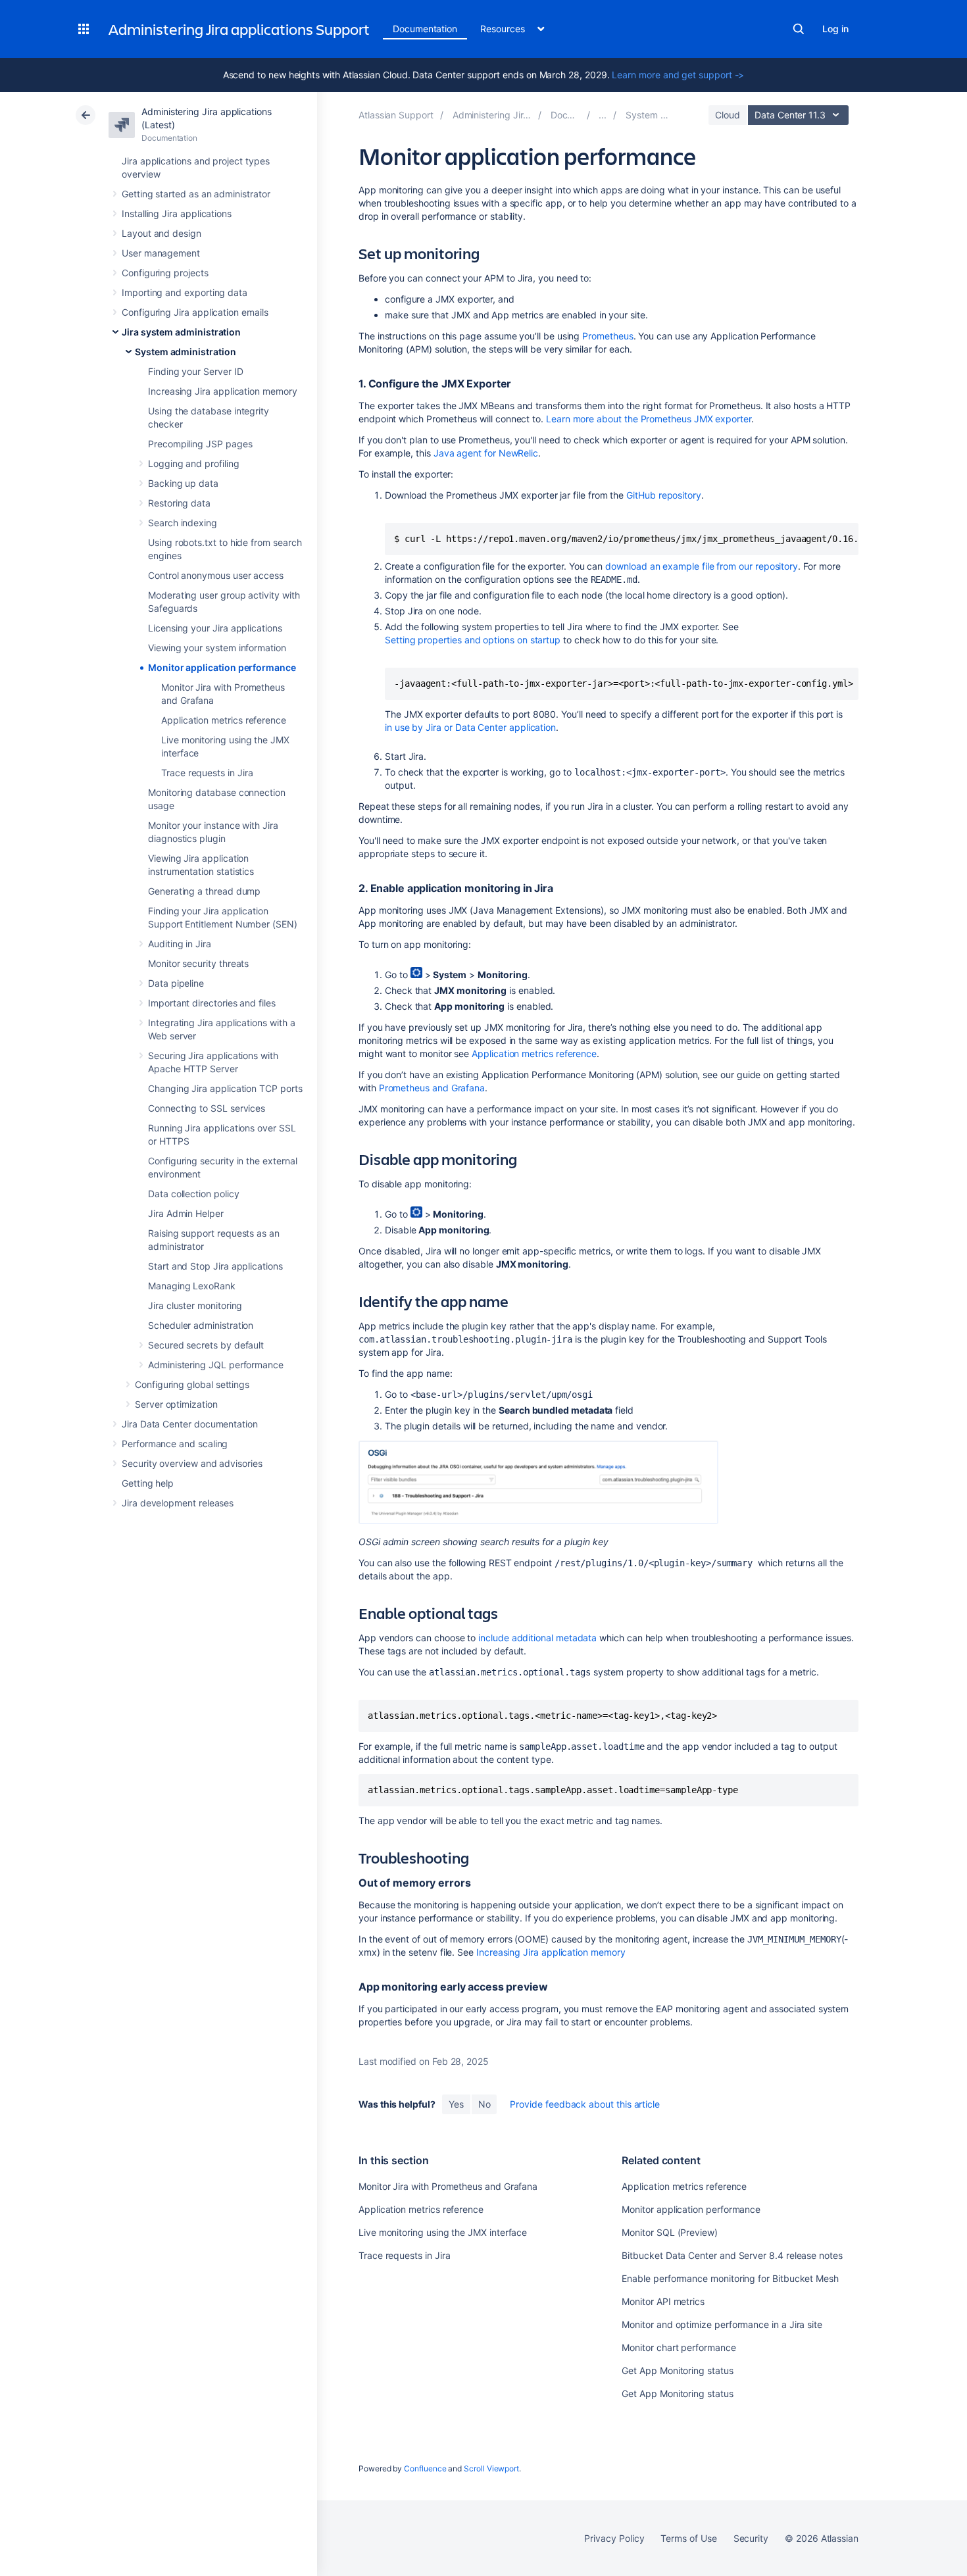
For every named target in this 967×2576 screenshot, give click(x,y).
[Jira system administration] (603, 115)
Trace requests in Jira (207, 773)
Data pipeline (176, 983)
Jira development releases (178, 1503)
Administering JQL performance (216, 1365)
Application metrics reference (224, 720)
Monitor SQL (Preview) (670, 2232)
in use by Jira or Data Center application (470, 727)
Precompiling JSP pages (200, 444)
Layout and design (161, 233)
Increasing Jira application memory (223, 391)
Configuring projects (165, 273)
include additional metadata (537, 1638)
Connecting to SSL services (207, 1108)
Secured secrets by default (206, 1345)
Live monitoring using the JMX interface (443, 2232)
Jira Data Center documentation (190, 1424)
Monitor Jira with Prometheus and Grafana (448, 2186)
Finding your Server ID (195, 371)
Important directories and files (212, 1003)
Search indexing (183, 523)
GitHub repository (664, 495)
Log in (835, 29)
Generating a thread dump (204, 891)
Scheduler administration (201, 1325)
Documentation (425, 29)
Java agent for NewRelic (486, 453)
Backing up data (183, 483)
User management (161, 253)
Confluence (425, 2468)
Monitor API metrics (663, 2301)
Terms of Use (688, 2538)
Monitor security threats (198, 963)
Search (799, 29)
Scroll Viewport (491, 2468)
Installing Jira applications (177, 213)
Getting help (148, 1483)
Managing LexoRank (192, 1286)
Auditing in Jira (180, 944)
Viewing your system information (217, 648)
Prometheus (607, 336)
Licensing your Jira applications (215, 628)
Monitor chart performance (679, 2347)
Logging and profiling (194, 463)
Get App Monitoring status (677, 2370)
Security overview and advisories (192, 1463)
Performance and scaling (175, 1444)
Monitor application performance (222, 667)
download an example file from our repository (702, 566)
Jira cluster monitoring (195, 1305)
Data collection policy (193, 1194)
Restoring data (179, 503)
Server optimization (176, 1404)
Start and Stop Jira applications (215, 1266)
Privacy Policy (614, 2538)
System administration (186, 352)
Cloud (728, 115)
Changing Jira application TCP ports (225, 1088)
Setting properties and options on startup (473, 640)
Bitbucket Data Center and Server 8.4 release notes (732, 2255)
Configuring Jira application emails (195, 312)
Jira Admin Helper (186, 1213)
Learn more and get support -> (678, 75)
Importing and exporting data (185, 292)
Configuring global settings (192, 1384)
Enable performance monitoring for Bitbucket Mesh (730, 2278)
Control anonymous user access (216, 575)
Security (751, 2538)
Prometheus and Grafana (432, 1088)
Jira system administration (181, 332)
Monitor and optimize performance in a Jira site (722, 2324)
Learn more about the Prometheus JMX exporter (649, 419)
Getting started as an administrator (196, 194)
